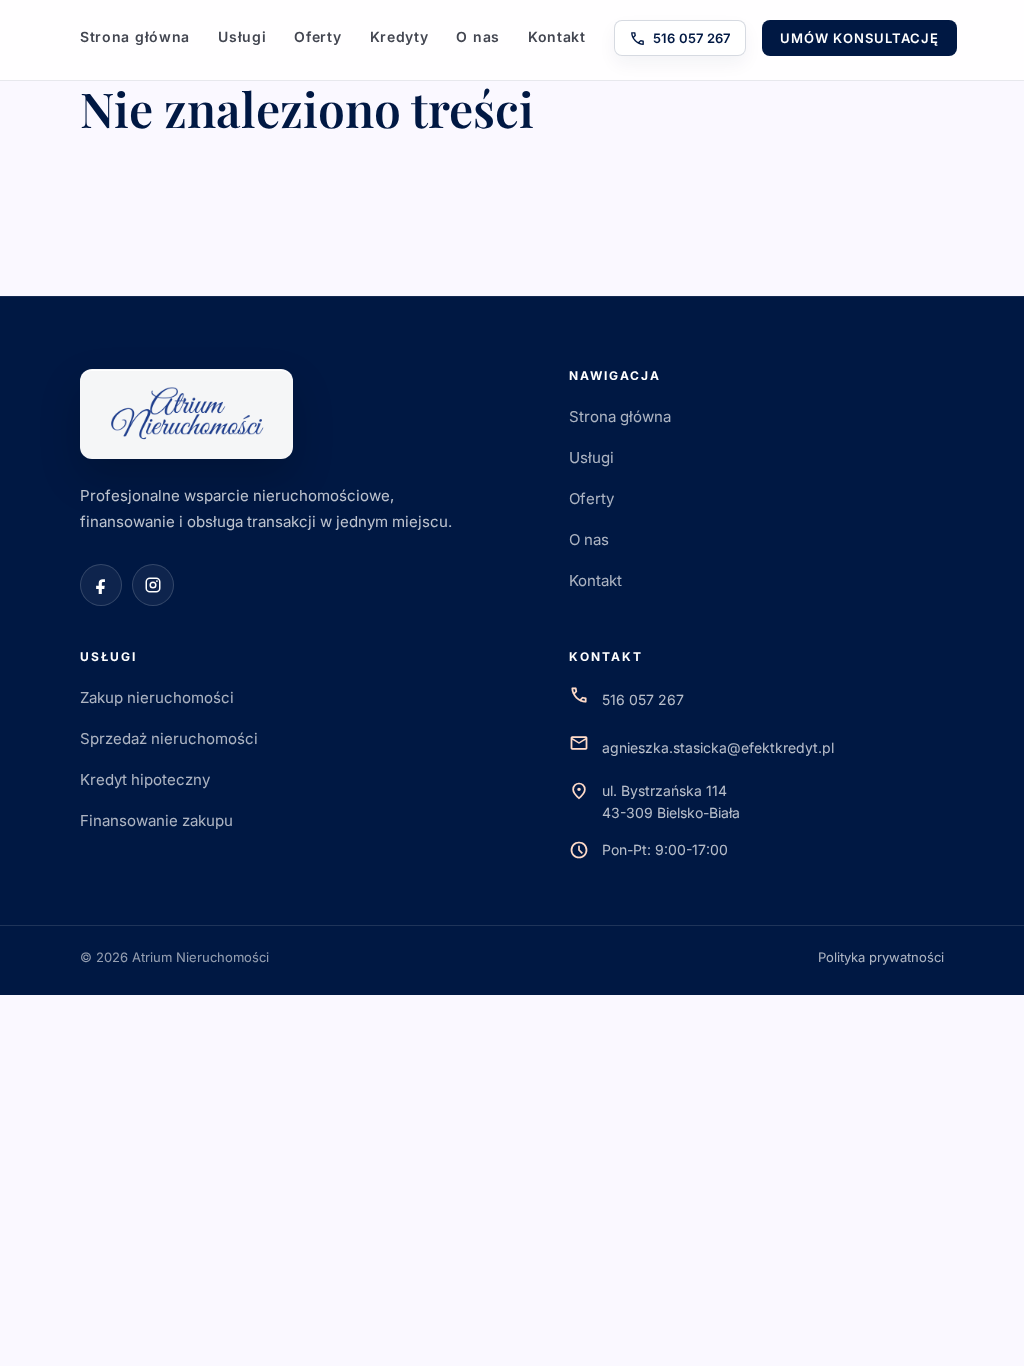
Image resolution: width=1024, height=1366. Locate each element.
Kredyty (399, 36)
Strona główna (135, 36)
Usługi (242, 36)
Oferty (317, 36)
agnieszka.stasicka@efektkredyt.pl (718, 747)
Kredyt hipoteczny (145, 779)
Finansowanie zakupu (156, 820)
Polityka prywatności (881, 957)
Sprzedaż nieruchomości (169, 738)
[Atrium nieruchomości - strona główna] (186, 414)
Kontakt (557, 36)
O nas (478, 36)
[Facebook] (101, 585)
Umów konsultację (860, 38)
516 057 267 (680, 38)
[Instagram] (153, 585)
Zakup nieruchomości (157, 697)
